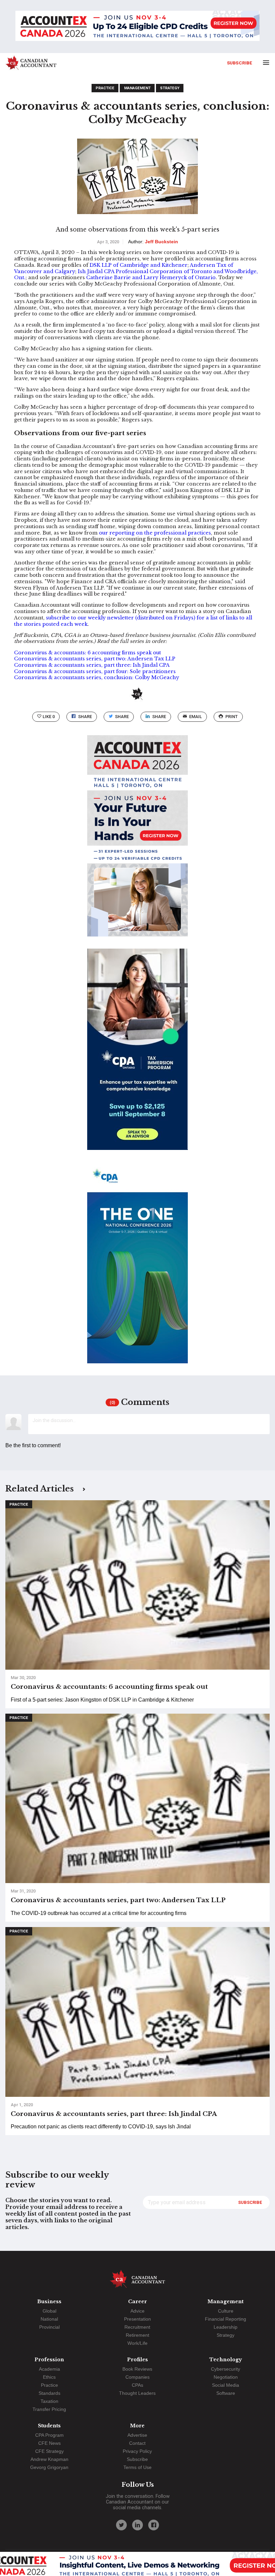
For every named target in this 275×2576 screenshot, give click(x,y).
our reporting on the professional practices (155, 533)
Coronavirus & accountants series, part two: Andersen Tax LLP (95, 659)
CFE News (49, 2443)
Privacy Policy (137, 2451)
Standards (49, 2393)
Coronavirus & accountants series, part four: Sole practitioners (95, 671)
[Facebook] (154, 2525)
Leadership (226, 2327)
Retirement (137, 2335)
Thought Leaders (137, 2393)
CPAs (137, 2385)
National (49, 2319)
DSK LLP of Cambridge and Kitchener (139, 265)
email (196, 717)
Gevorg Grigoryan (49, 2467)
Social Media (226, 2385)
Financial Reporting (226, 2319)
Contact (137, 2443)
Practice (105, 88)
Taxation (49, 2401)
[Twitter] (121, 2525)
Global (49, 2311)
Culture (226, 2311)
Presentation (137, 2319)
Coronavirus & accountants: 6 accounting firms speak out (88, 653)
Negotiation (226, 2377)
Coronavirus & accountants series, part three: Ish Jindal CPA (92, 665)
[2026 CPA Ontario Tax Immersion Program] (137, 1055)
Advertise (137, 2435)
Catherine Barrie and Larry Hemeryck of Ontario (151, 277)
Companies (137, 2377)
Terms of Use (137, 2467)
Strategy (170, 88)
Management (137, 88)
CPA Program (49, 2435)
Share (85, 717)
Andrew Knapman (49, 2459)
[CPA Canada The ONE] (137, 1269)
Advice (137, 2311)
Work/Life (137, 2343)
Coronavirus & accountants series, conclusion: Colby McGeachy (97, 677)
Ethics (49, 2377)
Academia (49, 2369)
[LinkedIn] (137, 2525)
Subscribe (240, 63)
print (232, 717)
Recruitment (137, 2327)
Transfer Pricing (49, 2409)
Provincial (49, 2327)
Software (226, 2393)
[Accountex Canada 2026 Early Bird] (137, 27)
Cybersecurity (226, 2369)
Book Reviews (137, 2369)
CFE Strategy (49, 2451)
